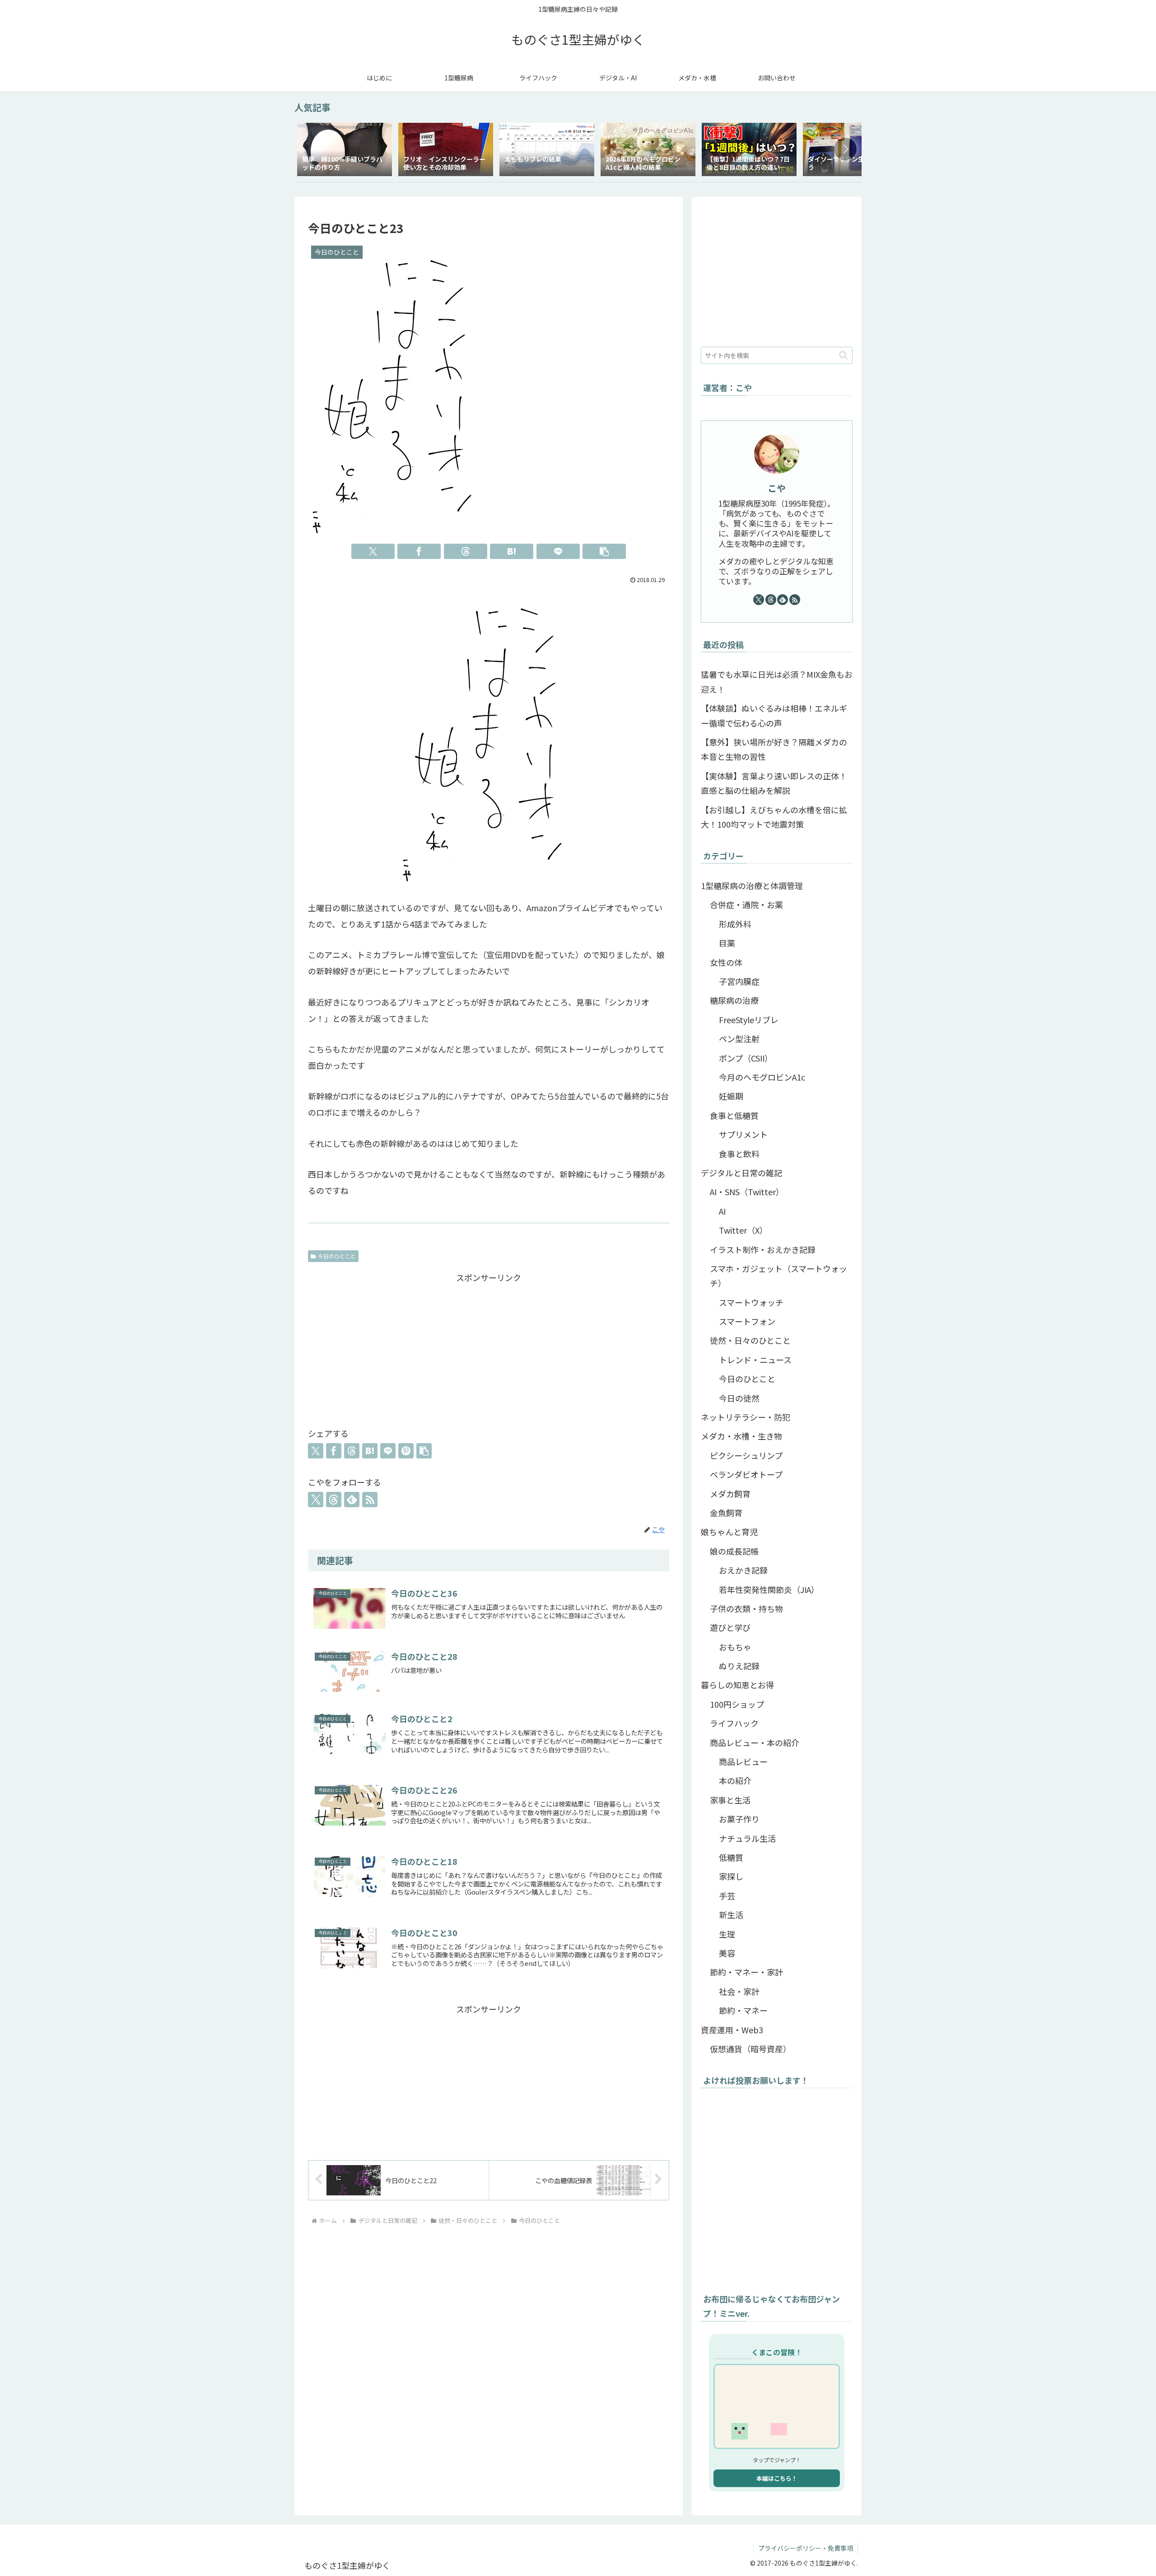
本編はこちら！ (777, 2478)
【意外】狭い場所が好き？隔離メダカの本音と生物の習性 (774, 749)
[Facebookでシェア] (419, 551)
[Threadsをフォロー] (334, 1500)
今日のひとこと (337, 1256)
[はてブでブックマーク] (512, 551)
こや (777, 488)
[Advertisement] (489, 1348)
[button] (845, 149)
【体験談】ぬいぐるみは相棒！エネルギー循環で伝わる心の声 (774, 715)
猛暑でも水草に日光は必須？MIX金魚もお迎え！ (777, 681)
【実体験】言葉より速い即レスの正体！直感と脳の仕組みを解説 (774, 783)
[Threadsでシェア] (466, 551)
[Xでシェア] (373, 551)
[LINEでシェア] (558, 551)
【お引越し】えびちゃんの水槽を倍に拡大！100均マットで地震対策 (774, 817)
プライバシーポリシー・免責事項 (806, 2548)
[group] (345, 151)
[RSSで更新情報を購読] (370, 1500)
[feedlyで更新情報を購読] (352, 1500)
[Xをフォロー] (316, 1500)
